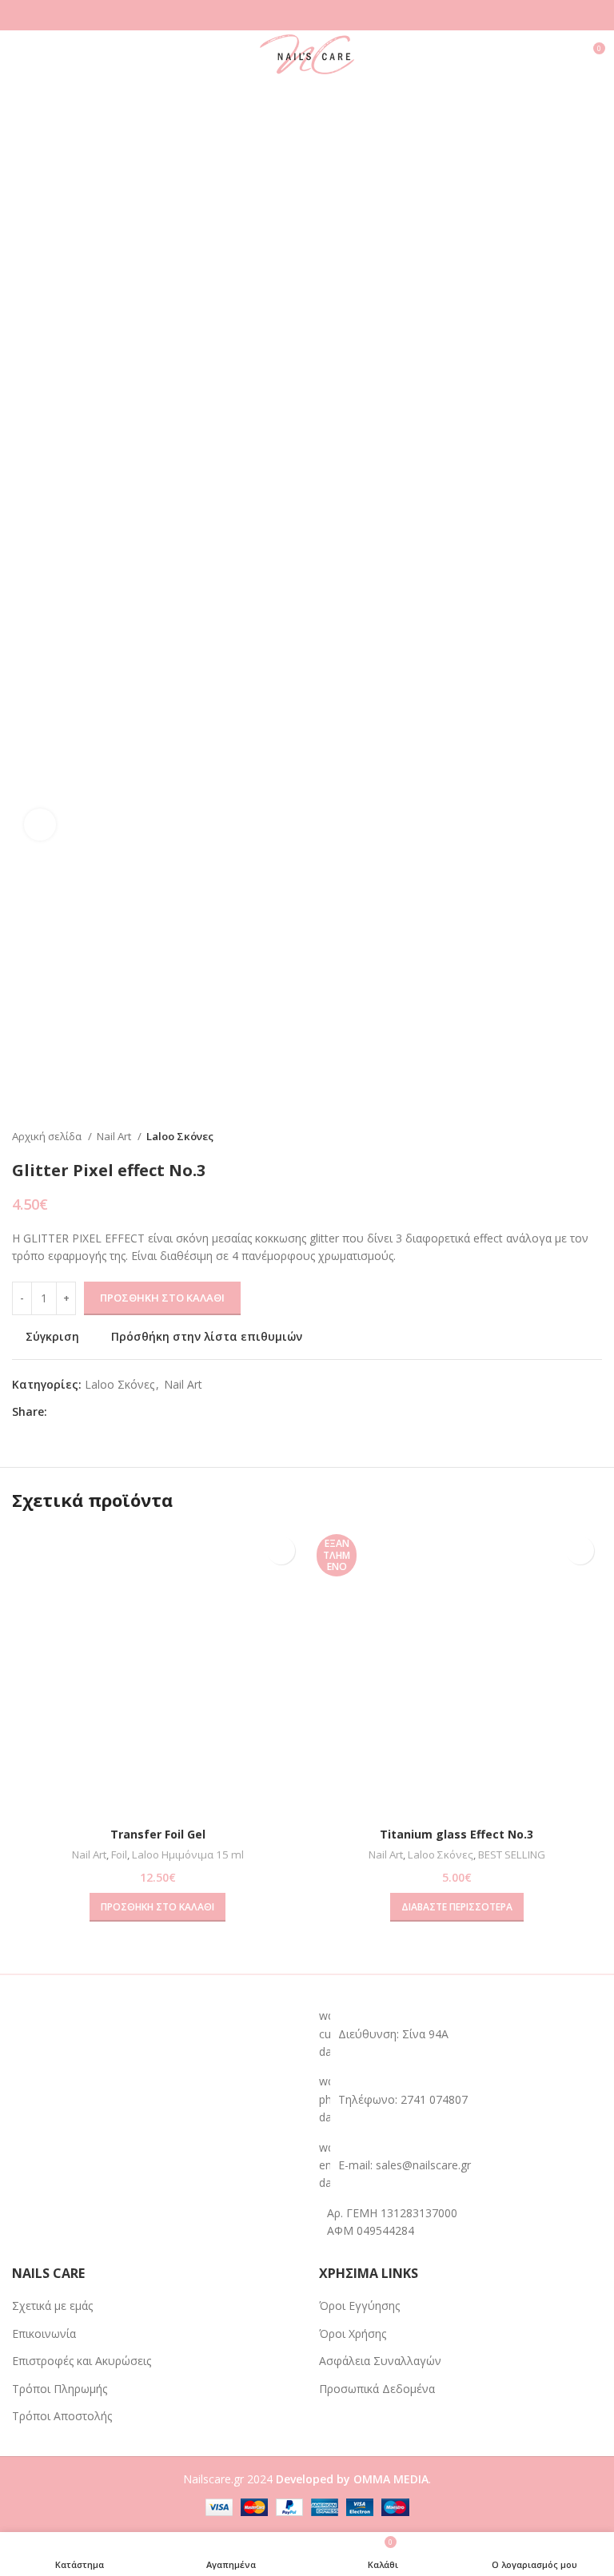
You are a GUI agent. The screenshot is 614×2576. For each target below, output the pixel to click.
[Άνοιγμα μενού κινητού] (18, 54)
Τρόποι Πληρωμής (60, 2389)
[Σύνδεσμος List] (460, 2099)
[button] (157, 1907)
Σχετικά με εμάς (52, 2306)
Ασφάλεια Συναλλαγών (380, 2361)
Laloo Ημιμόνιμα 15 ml (188, 1854)
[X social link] (79, 1412)
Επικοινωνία (44, 2334)
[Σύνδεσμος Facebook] (60, 1412)
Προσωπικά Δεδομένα (377, 2389)
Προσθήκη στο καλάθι (162, 1298)
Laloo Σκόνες (180, 1136)
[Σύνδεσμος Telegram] (134, 1412)
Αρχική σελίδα (48, 1136)
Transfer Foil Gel (158, 1834)
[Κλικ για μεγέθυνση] (40, 825)
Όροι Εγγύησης (359, 2306)
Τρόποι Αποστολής (62, 2416)
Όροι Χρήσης (353, 2334)
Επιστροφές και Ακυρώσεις (82, 2361)
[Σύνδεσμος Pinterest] (97, 1412)
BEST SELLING (512, 1854)
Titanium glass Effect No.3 (457, 1834)
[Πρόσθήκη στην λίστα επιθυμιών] (281, 1550)
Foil (119, 1854)
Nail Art (115, 1136)
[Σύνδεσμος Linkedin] (116, 1412)
